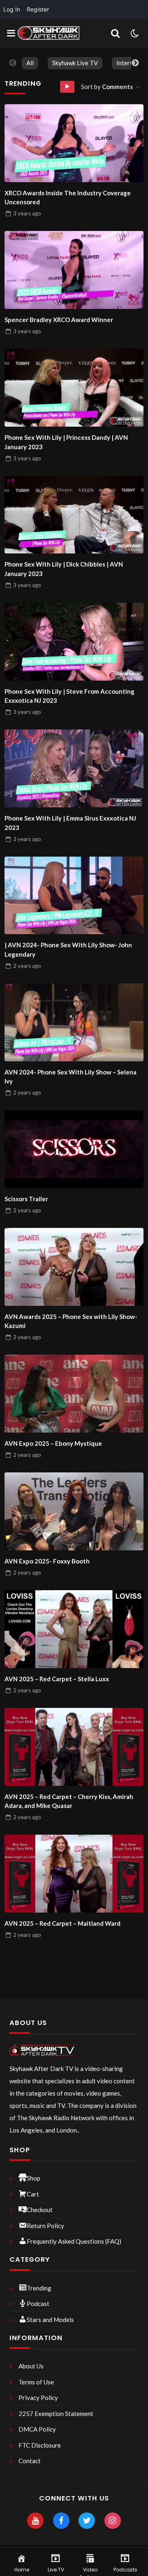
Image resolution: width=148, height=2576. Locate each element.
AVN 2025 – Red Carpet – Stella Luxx (57, 1679)
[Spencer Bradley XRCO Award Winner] (74, 270)
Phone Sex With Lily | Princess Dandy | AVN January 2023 (66, 442)
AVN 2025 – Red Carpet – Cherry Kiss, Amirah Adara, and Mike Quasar (69, 1801)
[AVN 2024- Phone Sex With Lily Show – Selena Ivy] (74, 1022)
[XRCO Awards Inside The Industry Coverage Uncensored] (74, 143)
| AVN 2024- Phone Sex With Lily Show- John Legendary (68, 950)
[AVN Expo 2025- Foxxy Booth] (74, 1511)
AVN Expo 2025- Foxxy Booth (47, 1561)
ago (27, 213)
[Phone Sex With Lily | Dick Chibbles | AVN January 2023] (74, 515)
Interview (129, 63)
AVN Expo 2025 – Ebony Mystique (53, 1443)
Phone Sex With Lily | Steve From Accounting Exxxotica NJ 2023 (69, 696)
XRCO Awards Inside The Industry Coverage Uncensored (68, 198)
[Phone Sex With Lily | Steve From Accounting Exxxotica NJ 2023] (74, 642)
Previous (13, 63)
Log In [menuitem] (12, 9)
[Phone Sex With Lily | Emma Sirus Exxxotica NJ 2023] (74, 768)
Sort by (107, 87)
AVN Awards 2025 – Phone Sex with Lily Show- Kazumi (71, 1321)
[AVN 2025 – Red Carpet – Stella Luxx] (74, 1629)
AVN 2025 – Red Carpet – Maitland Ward (62, 1923)
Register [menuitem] (38, 9)
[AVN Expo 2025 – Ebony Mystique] (74, 1394)
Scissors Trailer (26, 1199)
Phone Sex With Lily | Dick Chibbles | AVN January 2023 (64, 569)
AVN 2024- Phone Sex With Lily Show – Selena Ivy (71, 1077)
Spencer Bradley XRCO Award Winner (59, 320)
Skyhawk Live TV (75, 63)
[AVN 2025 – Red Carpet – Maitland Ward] (74, 1874)
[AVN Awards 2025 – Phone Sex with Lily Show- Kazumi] (74, 1267)
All (30, 63)
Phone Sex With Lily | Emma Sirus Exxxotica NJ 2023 (70, 823)
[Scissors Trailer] (74, 1149)
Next (135, 63)
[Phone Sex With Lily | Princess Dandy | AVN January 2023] (74, 388)
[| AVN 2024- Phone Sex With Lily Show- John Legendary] (74, 896)
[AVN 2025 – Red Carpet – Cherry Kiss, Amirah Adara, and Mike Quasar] (74, 1747)
